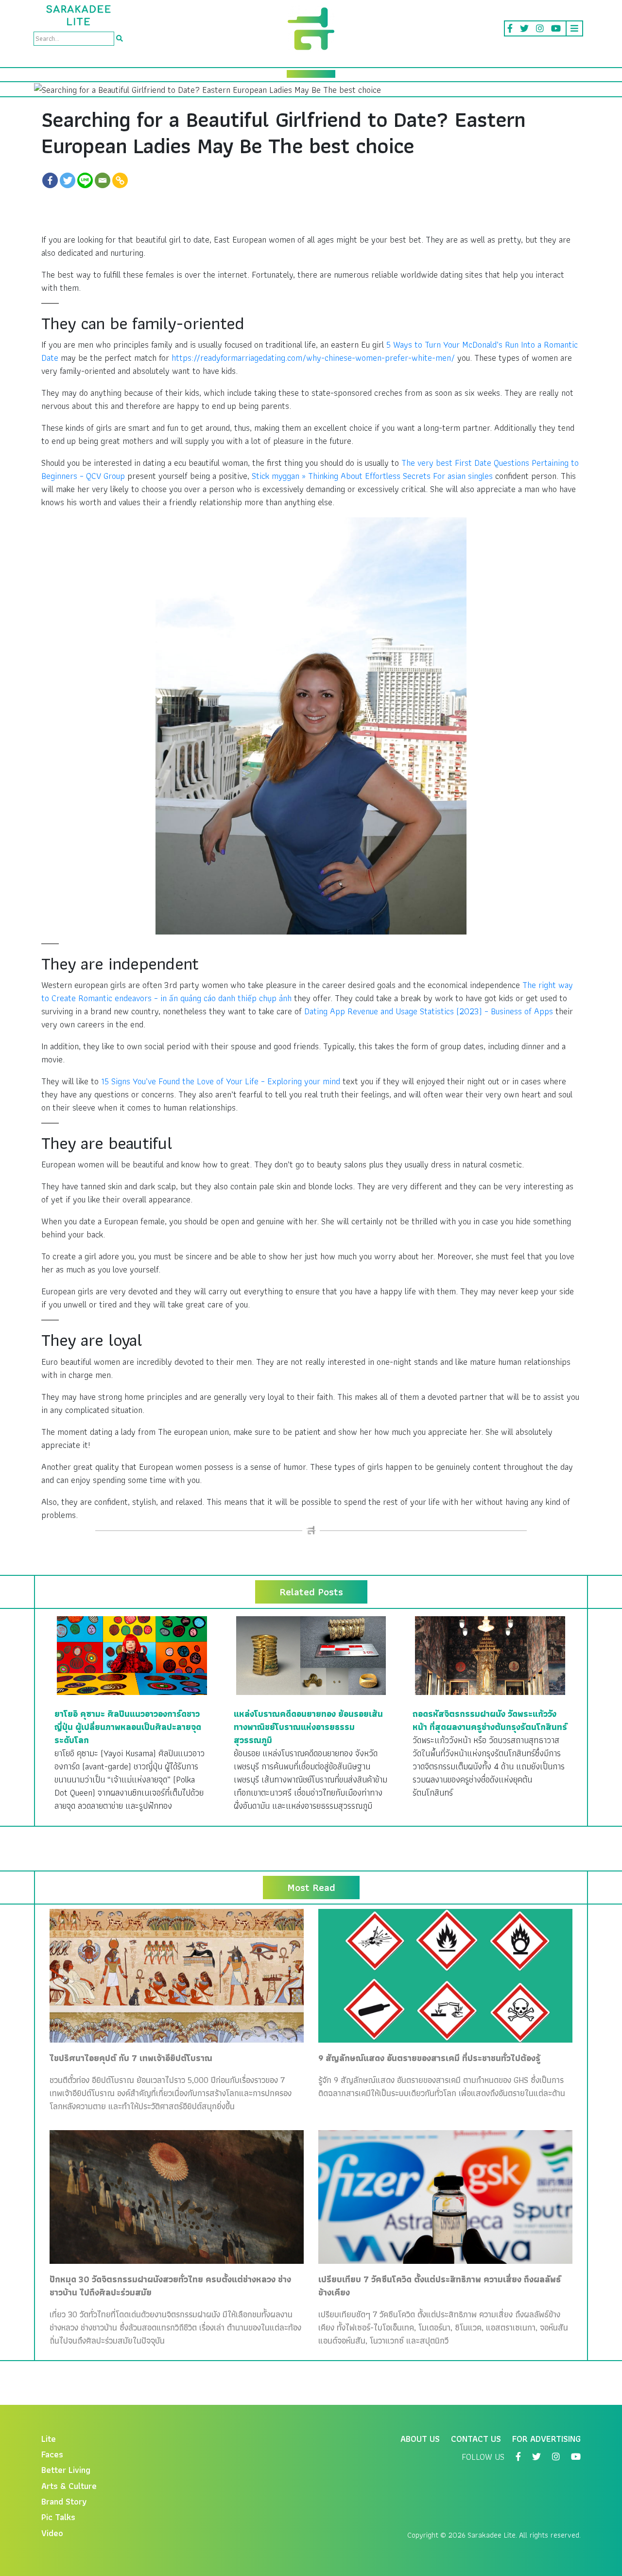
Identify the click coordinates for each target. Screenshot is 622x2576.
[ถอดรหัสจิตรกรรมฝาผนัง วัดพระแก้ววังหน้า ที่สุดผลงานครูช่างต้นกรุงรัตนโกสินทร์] (490, 1654)
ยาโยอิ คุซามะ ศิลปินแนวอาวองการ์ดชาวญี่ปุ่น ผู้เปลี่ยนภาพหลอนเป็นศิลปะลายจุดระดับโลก (128, 1727)
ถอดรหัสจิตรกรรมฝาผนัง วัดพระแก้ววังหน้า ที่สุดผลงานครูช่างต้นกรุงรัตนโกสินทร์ (490, 1720)
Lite (49, 2439)
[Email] (103, 180)
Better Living (66, 2470)
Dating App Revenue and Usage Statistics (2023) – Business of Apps (429, 1011)
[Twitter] (68, 180)
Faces (52, 2454)
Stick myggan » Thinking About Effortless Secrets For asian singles (372, 476)
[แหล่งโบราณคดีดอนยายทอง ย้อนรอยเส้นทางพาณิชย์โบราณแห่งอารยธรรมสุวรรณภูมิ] (311, 1654)
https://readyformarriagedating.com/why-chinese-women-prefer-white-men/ (313, 358)
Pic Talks (58, 2517)
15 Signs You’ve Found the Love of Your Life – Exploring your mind (221, 1081)
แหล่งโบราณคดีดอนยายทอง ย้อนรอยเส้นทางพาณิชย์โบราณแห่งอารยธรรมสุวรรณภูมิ (308, 1727)
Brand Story (64, 2501)
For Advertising (546, 2439)
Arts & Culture (69, 2486)
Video (52, 2533)
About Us (420, 2439)
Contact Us (476, 2439)
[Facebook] (50, 180)
